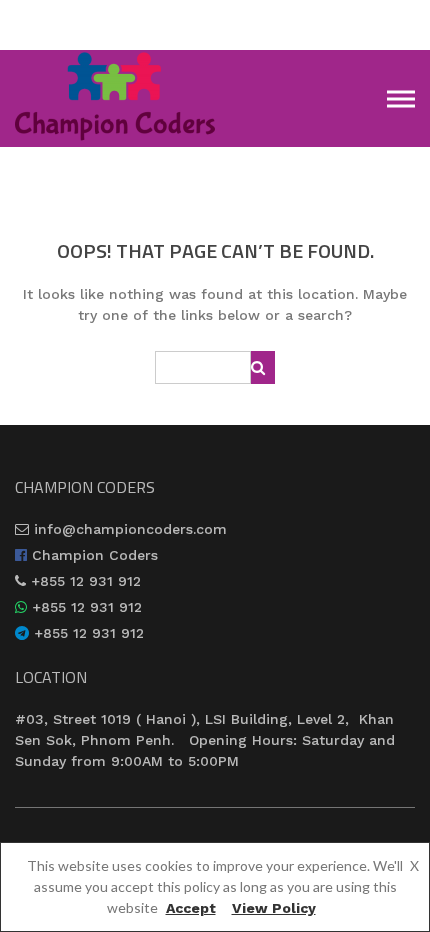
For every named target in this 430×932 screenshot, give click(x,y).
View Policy (274, 908)
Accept (191, 908)
